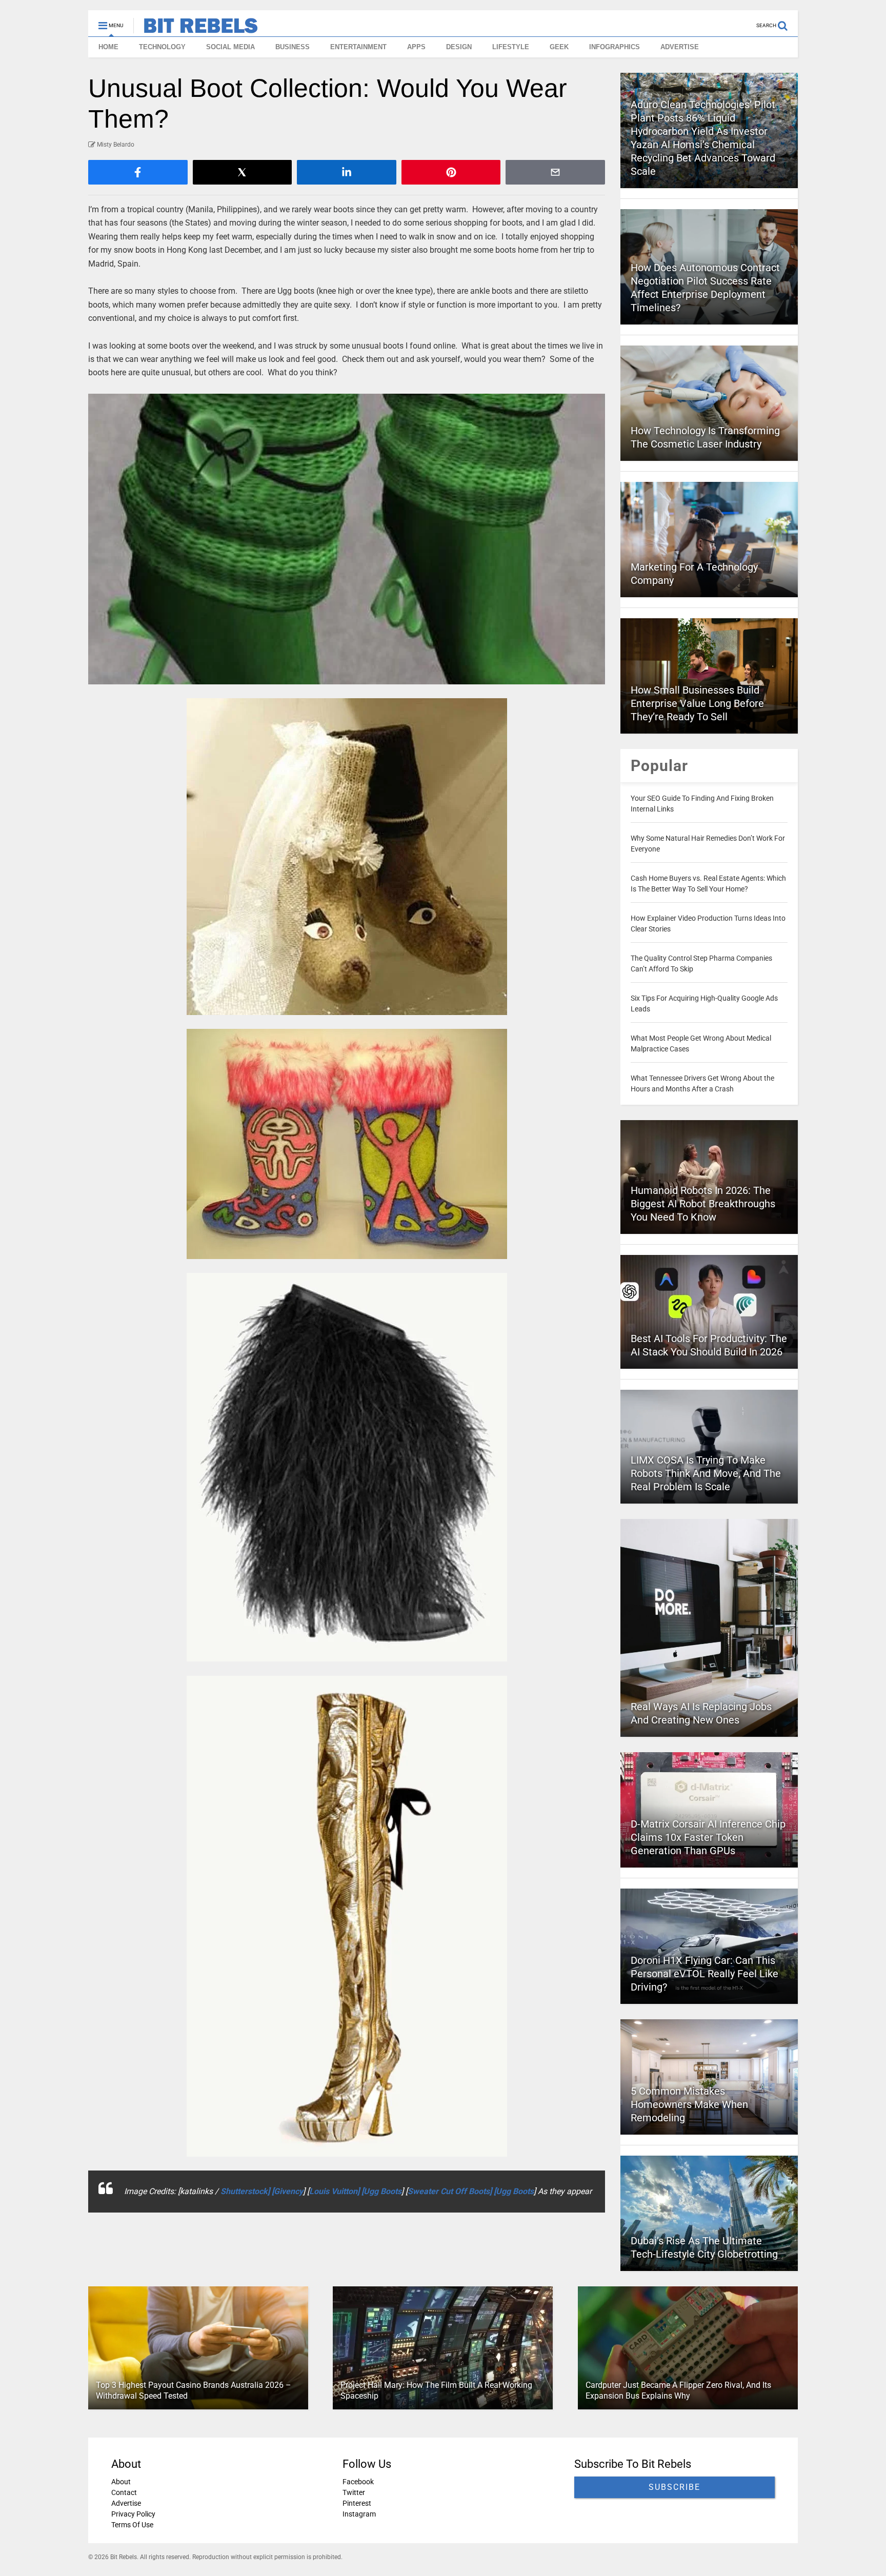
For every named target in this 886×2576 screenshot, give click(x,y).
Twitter (354, 2492)
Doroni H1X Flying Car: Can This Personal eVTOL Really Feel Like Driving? (704, 1974)
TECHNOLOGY (162, 47)
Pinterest (357, 2503)
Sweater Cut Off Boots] (451, 2191)
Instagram (359, 2514)
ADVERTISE (680, 47)
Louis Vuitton (333, 2191)
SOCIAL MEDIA (230, 47)
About (121, 2482)
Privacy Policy (133, 2514)
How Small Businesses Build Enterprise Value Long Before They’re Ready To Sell (697, 703)
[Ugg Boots (514, 2191)
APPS (416, 47)
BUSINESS (293, 47)
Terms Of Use (132, 2525)
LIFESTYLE (511, 47)
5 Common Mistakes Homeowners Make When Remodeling (689, 2104)
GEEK (559, 47)
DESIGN (459, 47)
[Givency (287, 2191)
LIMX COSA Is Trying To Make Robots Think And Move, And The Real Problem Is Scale (706, 1473)
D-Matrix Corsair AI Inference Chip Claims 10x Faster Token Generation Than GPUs (708, 1837)
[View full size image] (347, 539)
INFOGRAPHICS (615, 47)
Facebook (358, 2482)
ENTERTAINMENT (358, 47)
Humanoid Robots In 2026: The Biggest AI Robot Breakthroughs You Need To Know (703, 1204)
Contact (124, 2492)
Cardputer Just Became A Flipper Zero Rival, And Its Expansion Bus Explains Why (678, 2390)
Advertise (126, 2503)
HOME (108, 47)
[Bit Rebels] (196, 29)
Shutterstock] (246, 2191)
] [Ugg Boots (379, 2191)
